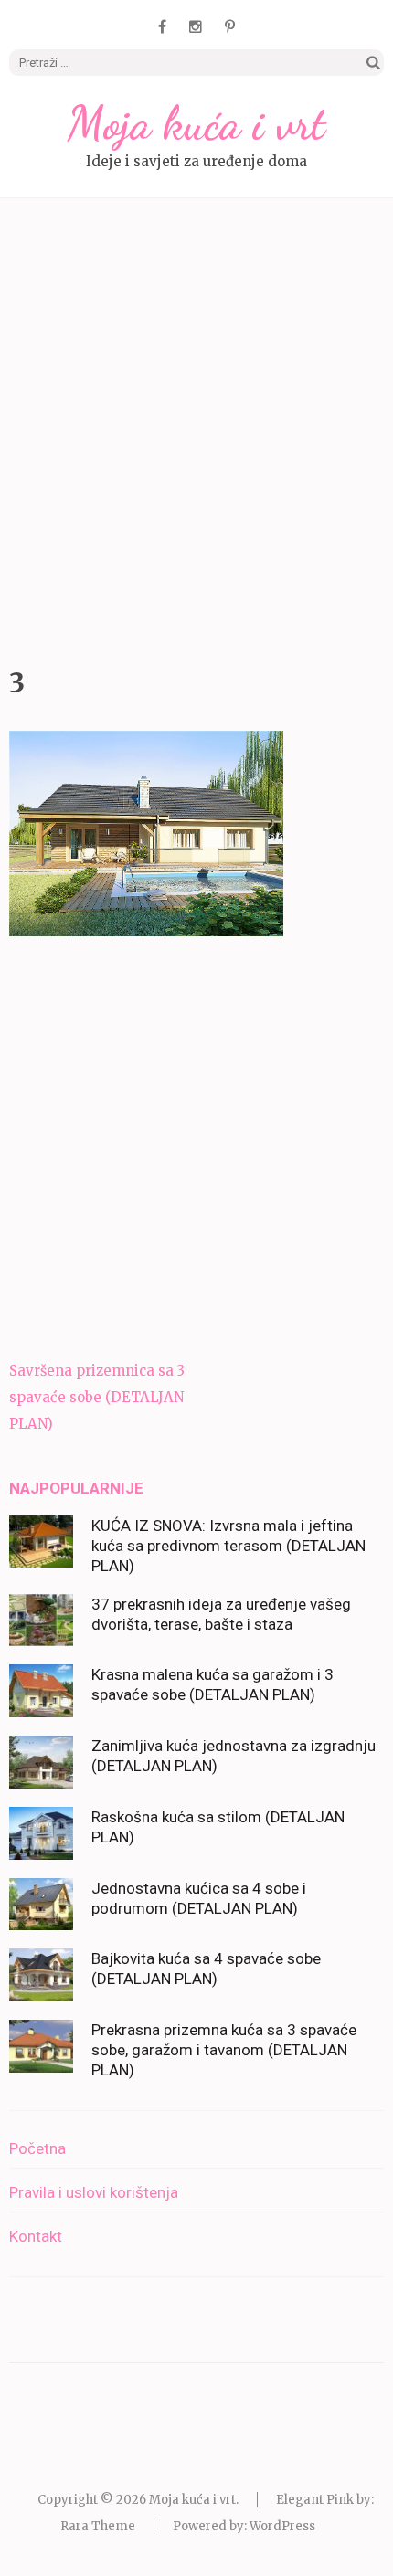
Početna (37, 2148)
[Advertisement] (196, 428)
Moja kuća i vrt (196, 123)
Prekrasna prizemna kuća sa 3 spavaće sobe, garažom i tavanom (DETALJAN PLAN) (224, 2050)
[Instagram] (196, 26)
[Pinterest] (230, 26)
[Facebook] (162, 26)
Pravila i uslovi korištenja (94, 2192)
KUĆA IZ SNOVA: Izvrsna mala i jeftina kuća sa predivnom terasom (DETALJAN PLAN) (228, 1546)
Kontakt (36, 2236)
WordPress (282, 2526)
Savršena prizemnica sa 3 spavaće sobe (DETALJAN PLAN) (97, 1397)
